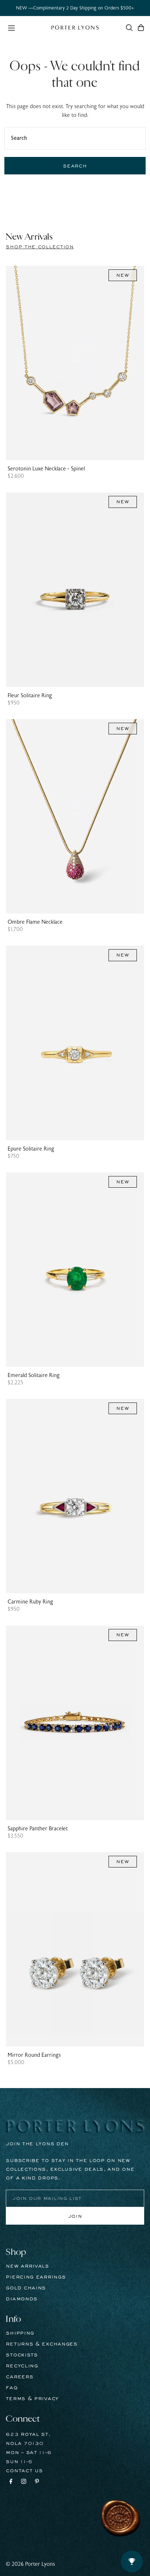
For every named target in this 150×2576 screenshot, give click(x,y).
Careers (19, 2377)
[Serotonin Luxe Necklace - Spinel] (75, 363)
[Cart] (141, 28)
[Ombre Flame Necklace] (75, 816)
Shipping (20, 2333)
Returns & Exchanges (42, 2344)
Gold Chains (26, 2288)
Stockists (22, 2355)
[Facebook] (11, 2482)
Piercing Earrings (36, 2277)
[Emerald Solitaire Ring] (75, 1270)
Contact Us (24, 2471)
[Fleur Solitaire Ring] (75, 589)
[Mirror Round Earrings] (75, 1949)
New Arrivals (27, 2266)
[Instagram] (24, 2482)
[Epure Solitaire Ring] (75, 1043)
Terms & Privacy (32, 2399)
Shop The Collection (40, 247)
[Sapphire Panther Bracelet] (75, 1723)
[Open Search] (129, 28)
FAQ (12, 2388)
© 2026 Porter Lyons (30, 2564)
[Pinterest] (37, 2482)
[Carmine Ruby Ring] (75, 1496)
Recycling (22, 2366)
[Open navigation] (26, 27)
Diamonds (22, 2299)
